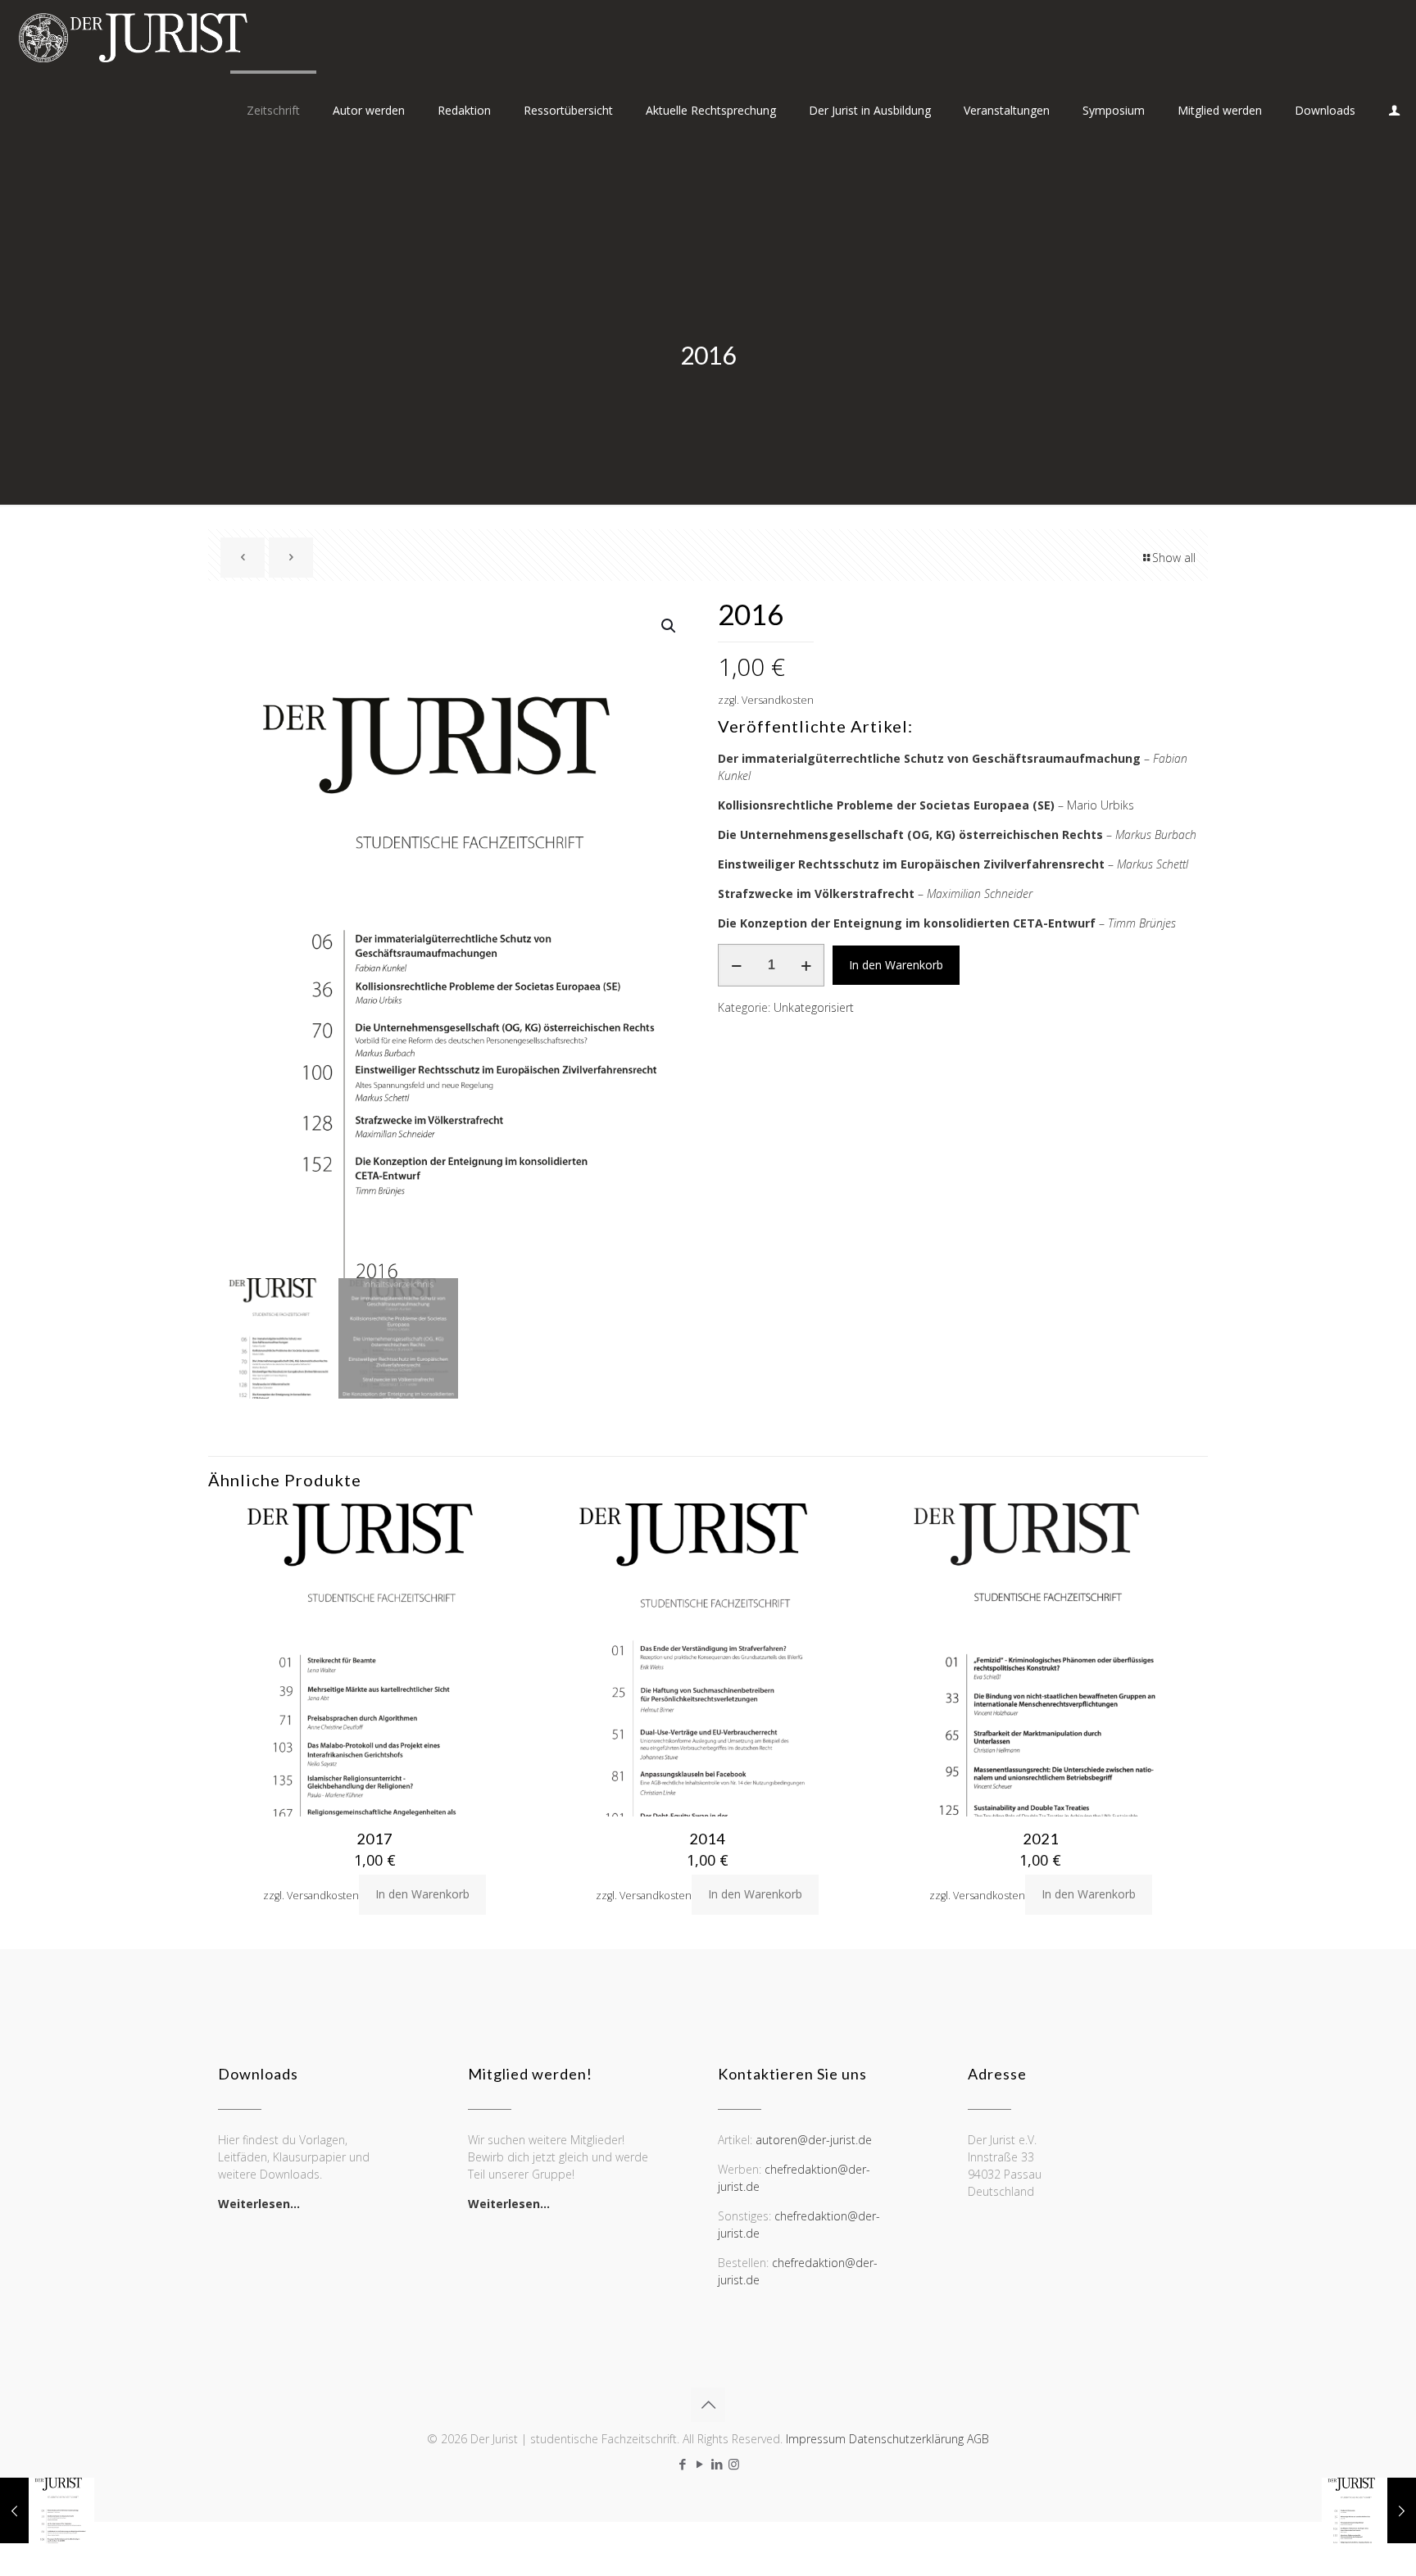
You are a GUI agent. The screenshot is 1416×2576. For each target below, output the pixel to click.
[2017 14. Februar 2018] (1369, 2510)
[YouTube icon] (699, 2464)
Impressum (816, 2439)
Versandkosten (778, 700)
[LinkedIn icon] (717, 2464)
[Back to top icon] (708, 2405)
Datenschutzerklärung (906, 2439)
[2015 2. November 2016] (47, 2510)
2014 (707, 1839)
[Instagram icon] (734, 2464)
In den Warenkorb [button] (422, 1894)
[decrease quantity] (736, 965)
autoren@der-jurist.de (814, 2140)
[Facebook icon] (682, 2464)
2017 (374, 1839)
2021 (1041, 1839)
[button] (669, 626)
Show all (1174, 558)
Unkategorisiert (814, 1007)
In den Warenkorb (896, 965)
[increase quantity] (806, 965)
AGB (978, 2439)
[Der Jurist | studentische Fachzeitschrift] (132, 37)
